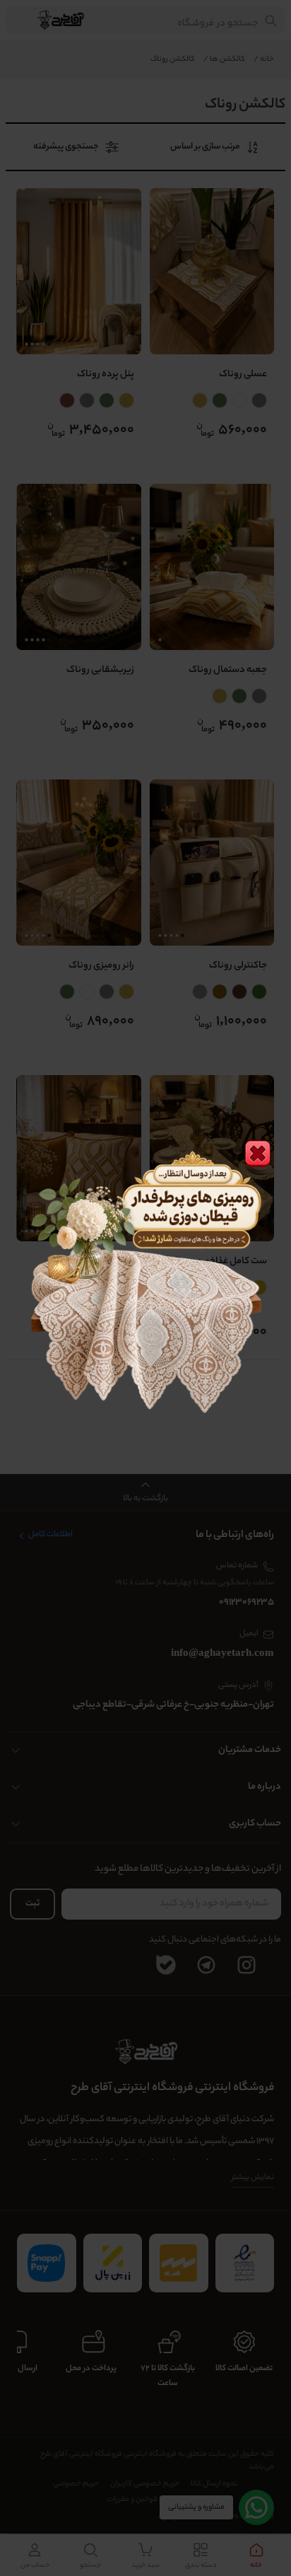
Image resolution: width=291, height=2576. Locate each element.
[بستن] (258, 1154)
